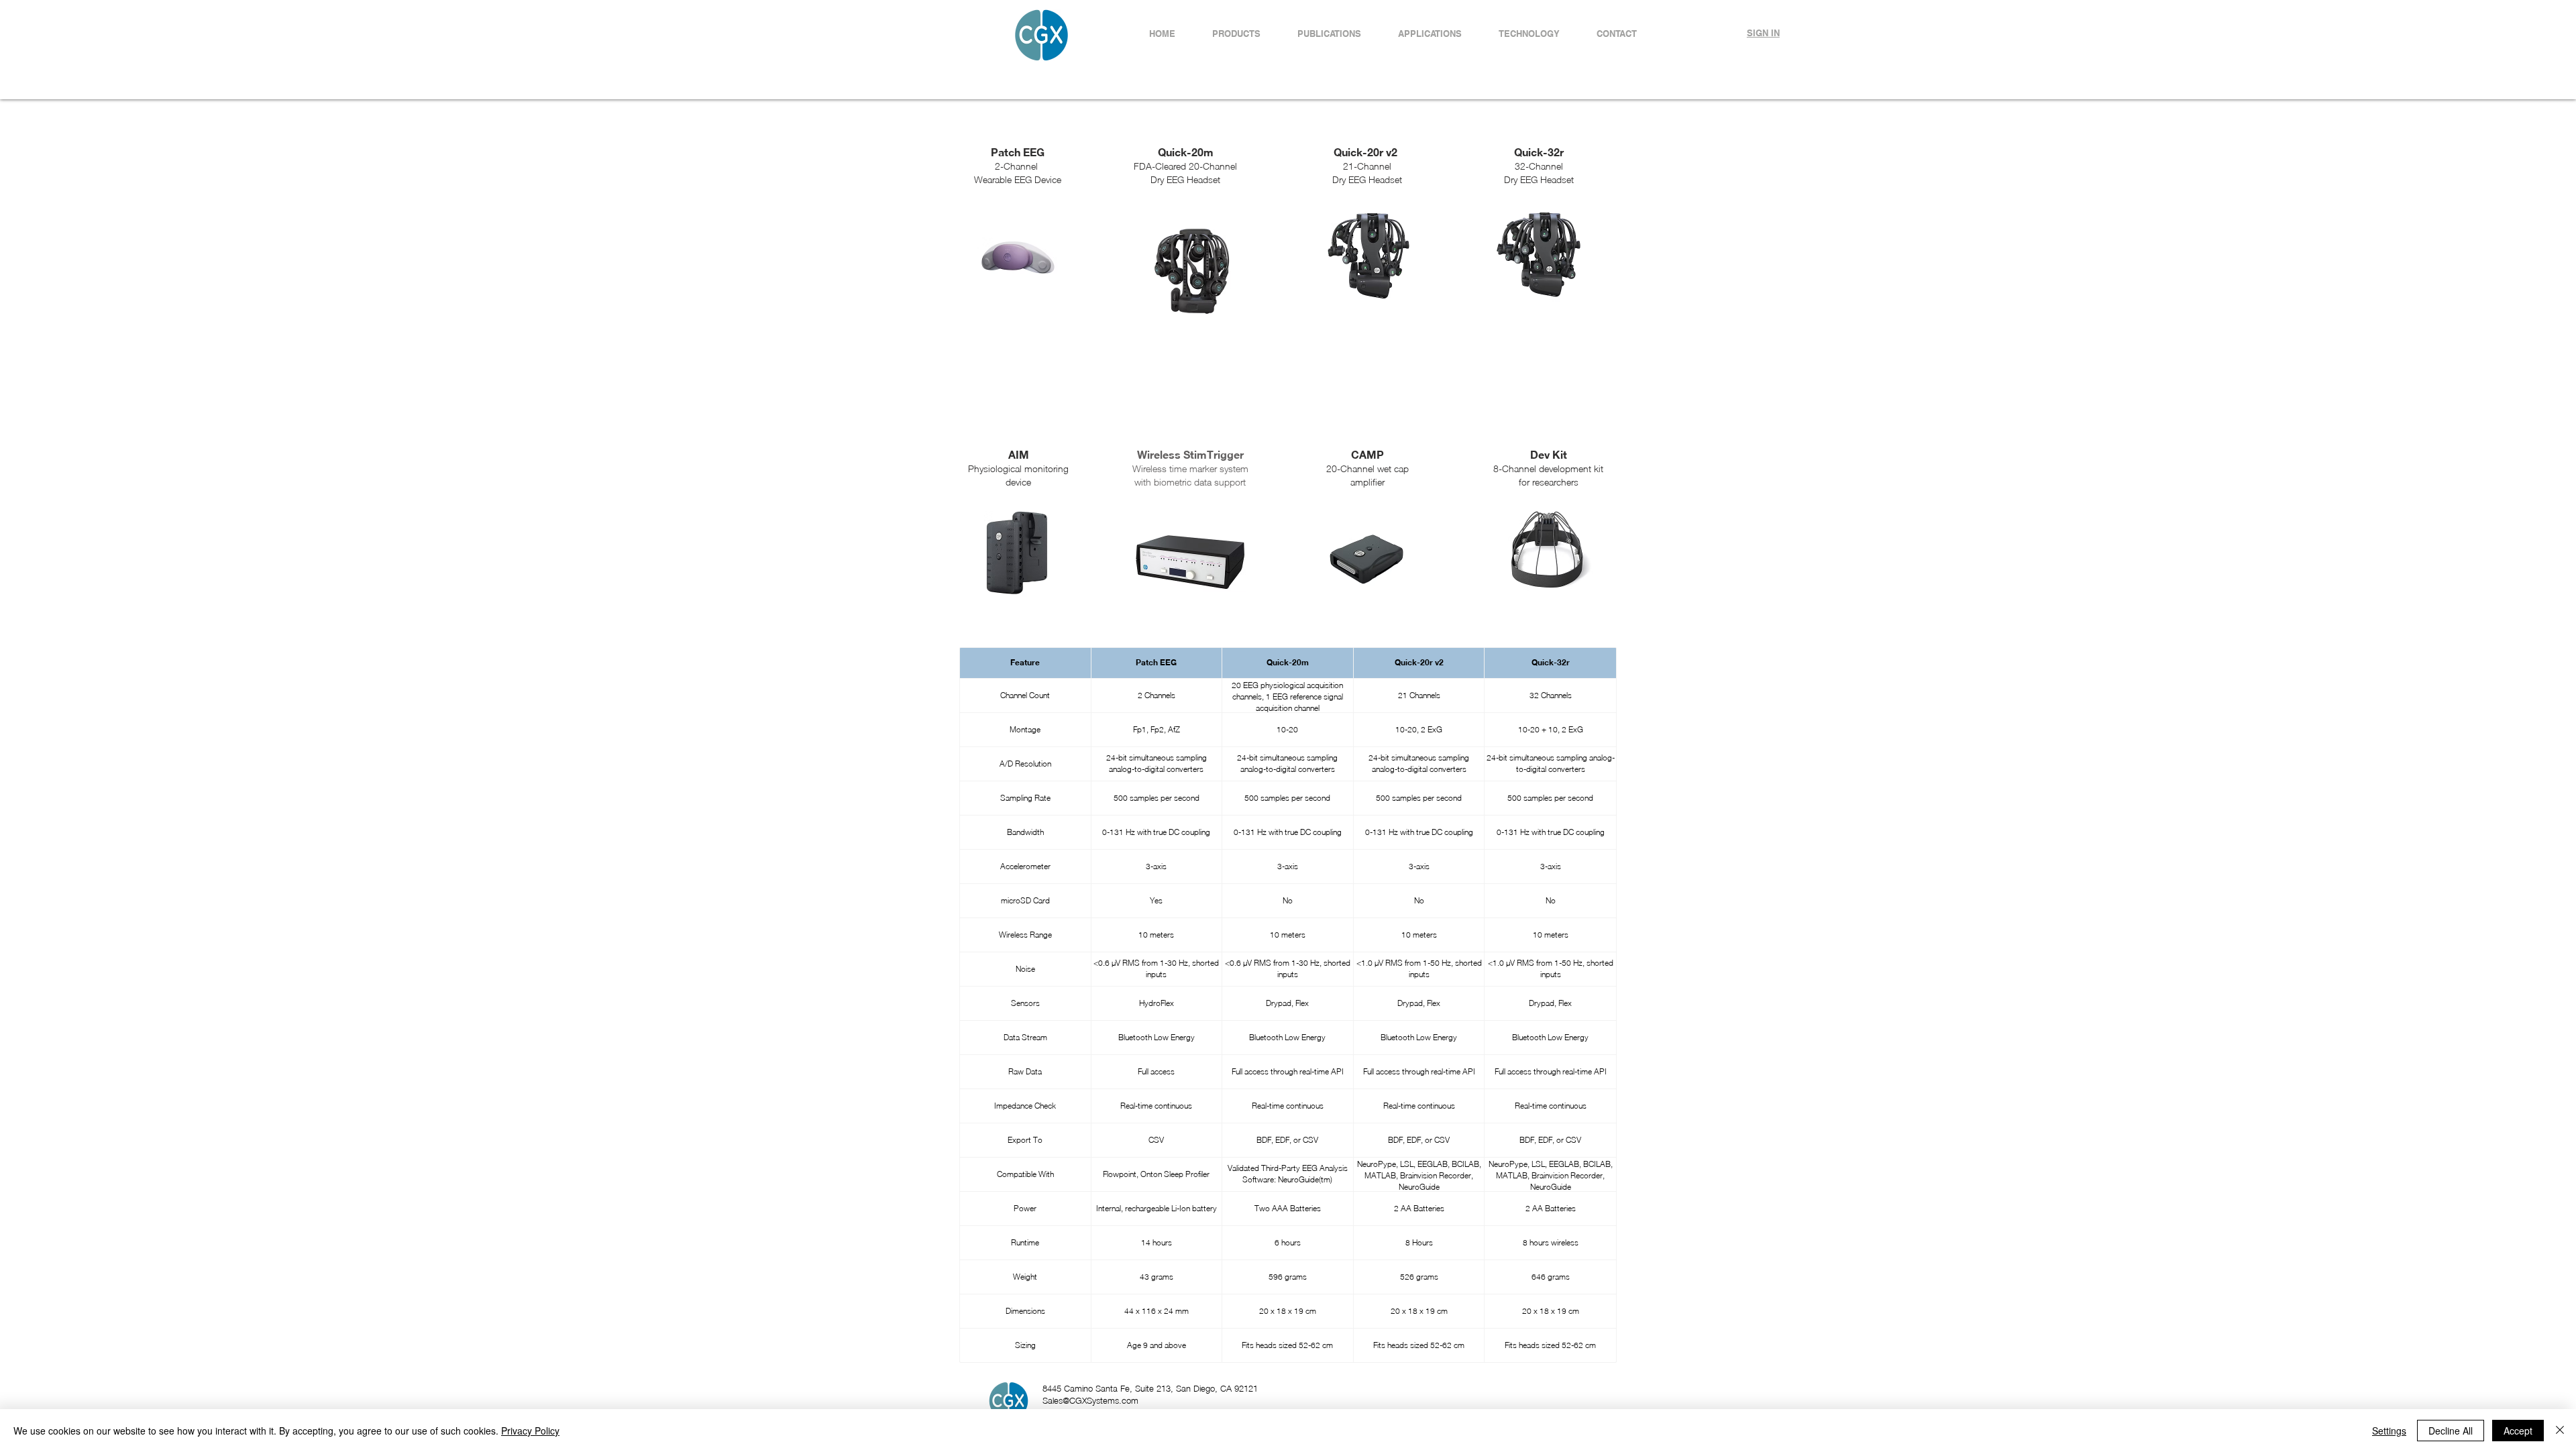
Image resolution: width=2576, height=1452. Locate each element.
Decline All (2451, 1431)
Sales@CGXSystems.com (1090, 1400)
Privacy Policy (530, 1431)
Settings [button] (2389, 1431)
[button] (1430, 34)
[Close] (2560, 1431)
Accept (2518, 1431)
